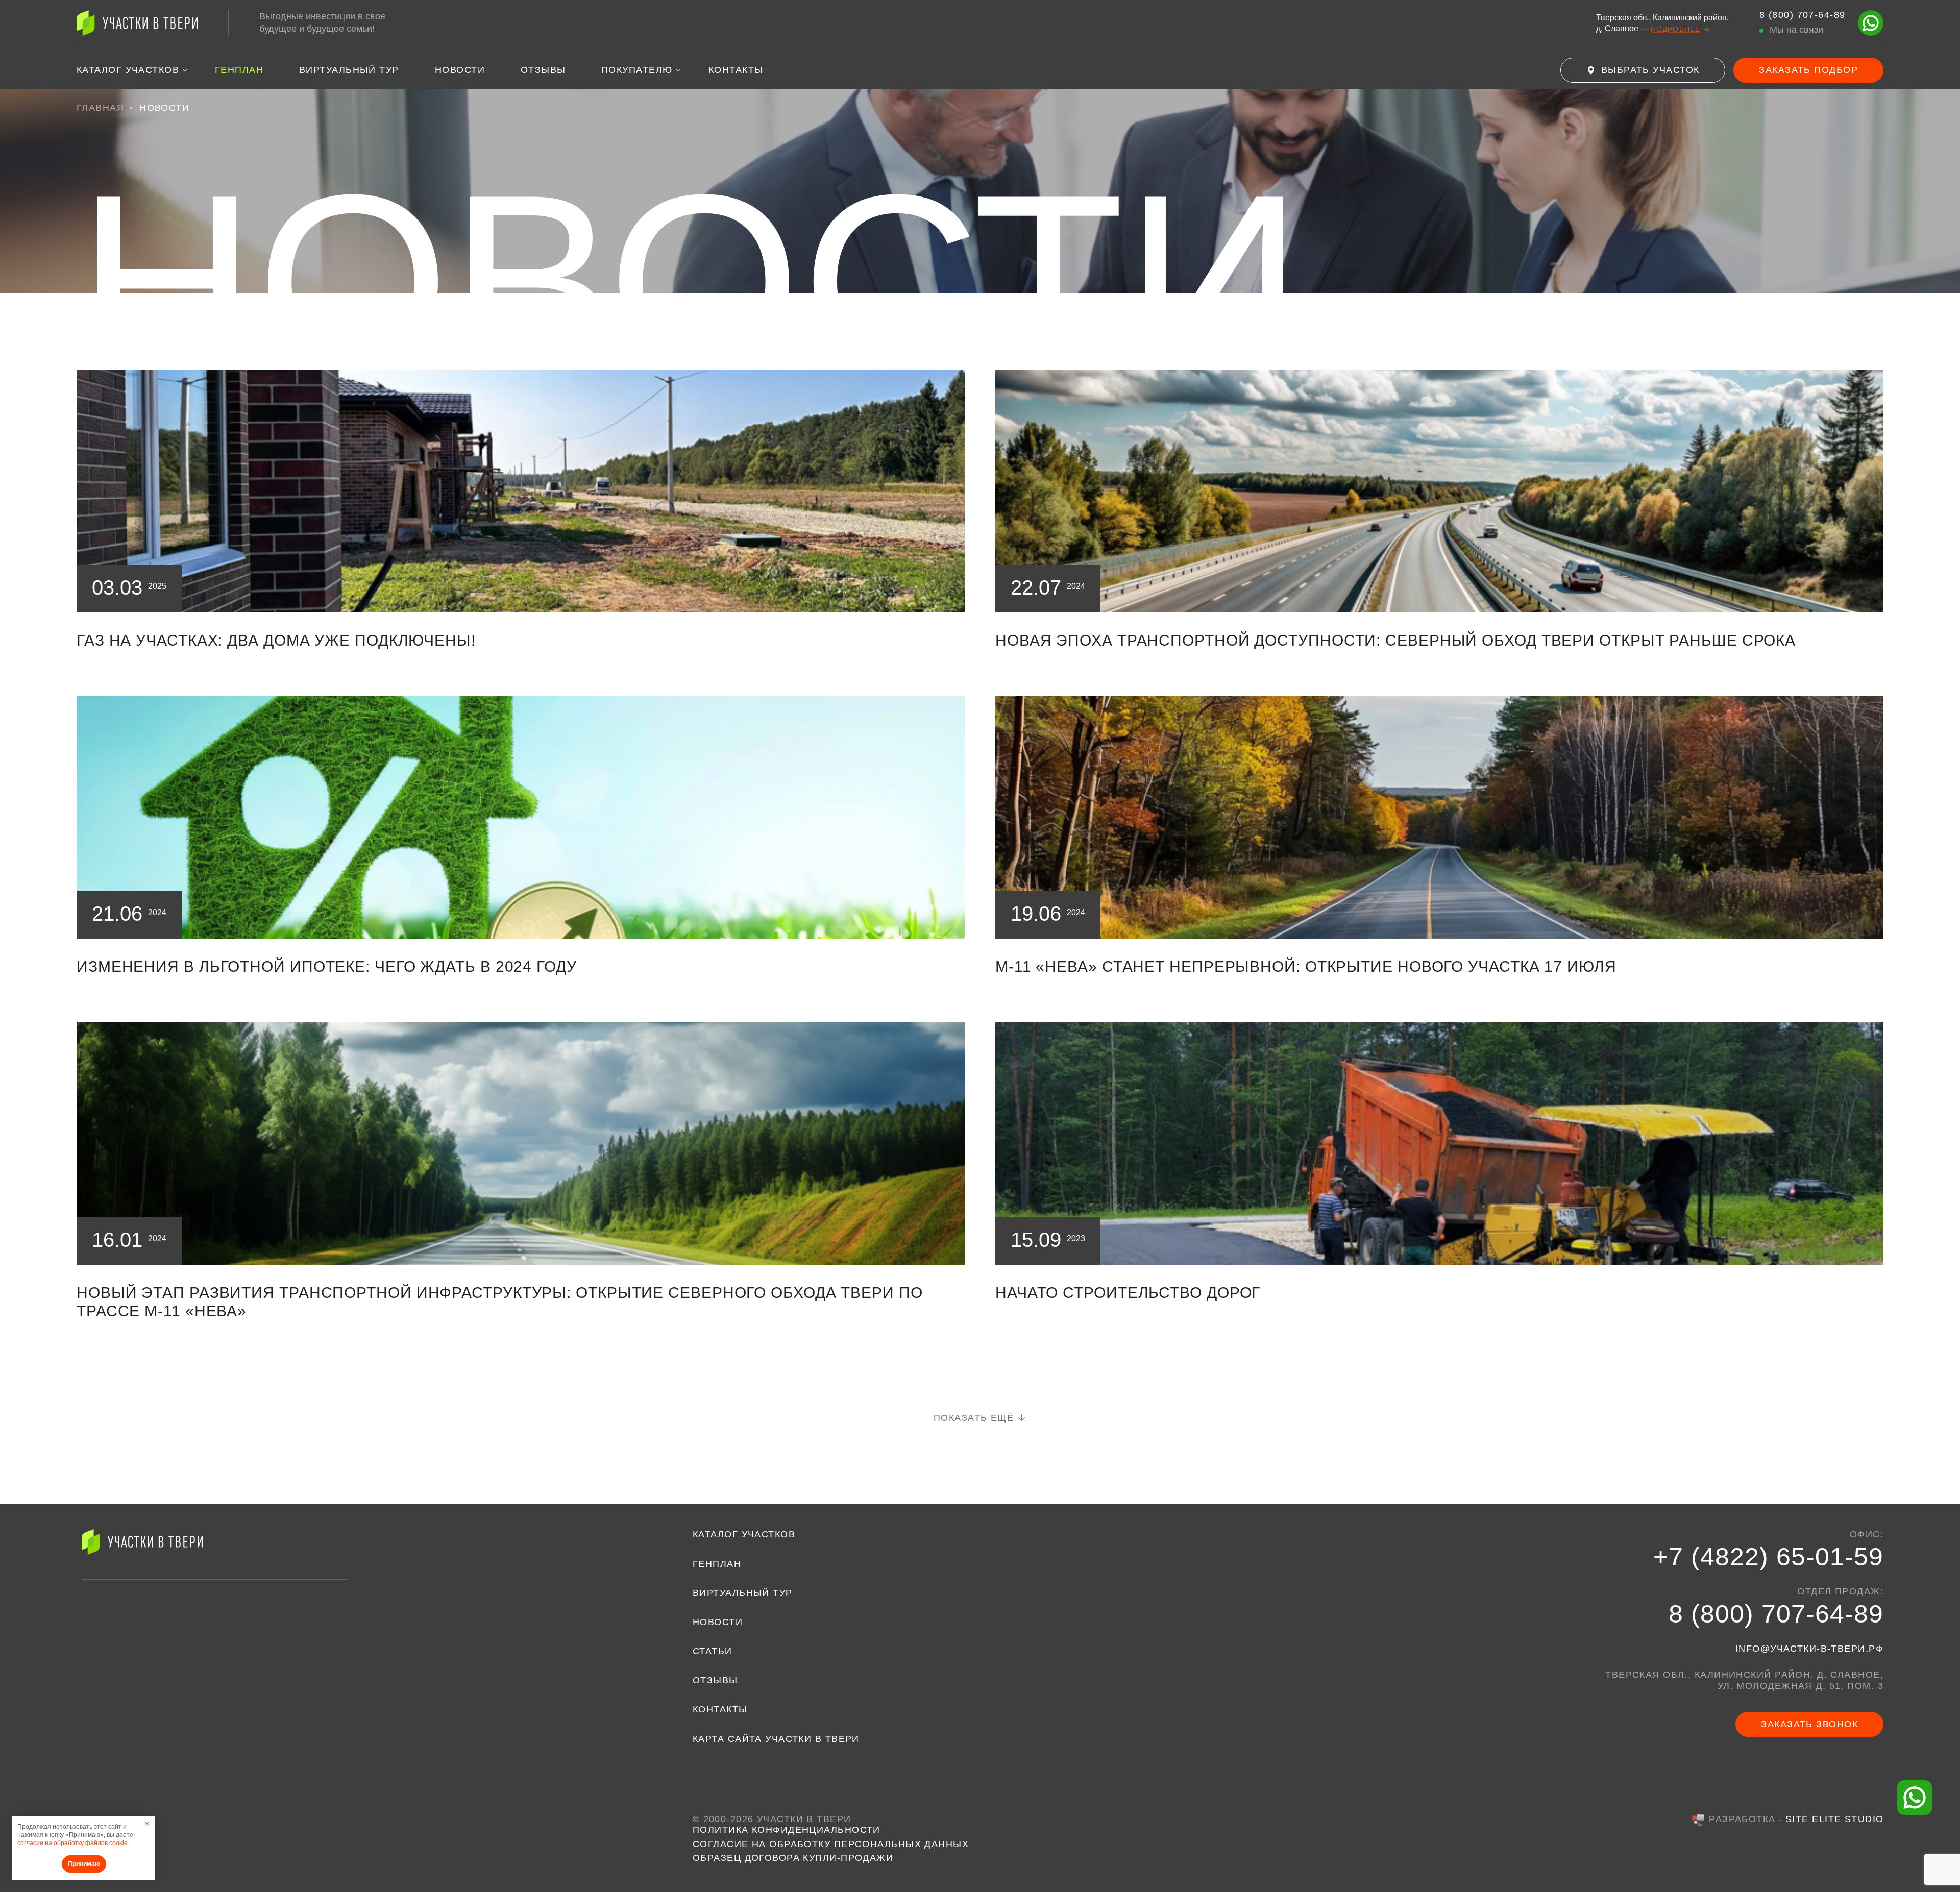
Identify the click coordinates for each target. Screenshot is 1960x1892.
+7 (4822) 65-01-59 (1768, 1557)
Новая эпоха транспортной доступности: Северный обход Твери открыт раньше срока (1395, 640)
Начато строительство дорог (1128, 1293)
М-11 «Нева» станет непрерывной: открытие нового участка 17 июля (1306, 966)
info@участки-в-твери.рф (1809, 1649)
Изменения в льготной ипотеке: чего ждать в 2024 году (327, 966)
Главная (100, 108)
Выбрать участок (1650, 70)
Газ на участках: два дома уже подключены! (276, 640)
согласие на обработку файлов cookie (72, 1843)
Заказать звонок (1809, 1724)
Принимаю (84, 1864)
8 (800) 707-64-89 (1776, 1614)
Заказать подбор (1808, 70)
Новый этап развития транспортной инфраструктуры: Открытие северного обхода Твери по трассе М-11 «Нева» (500, 1302)
